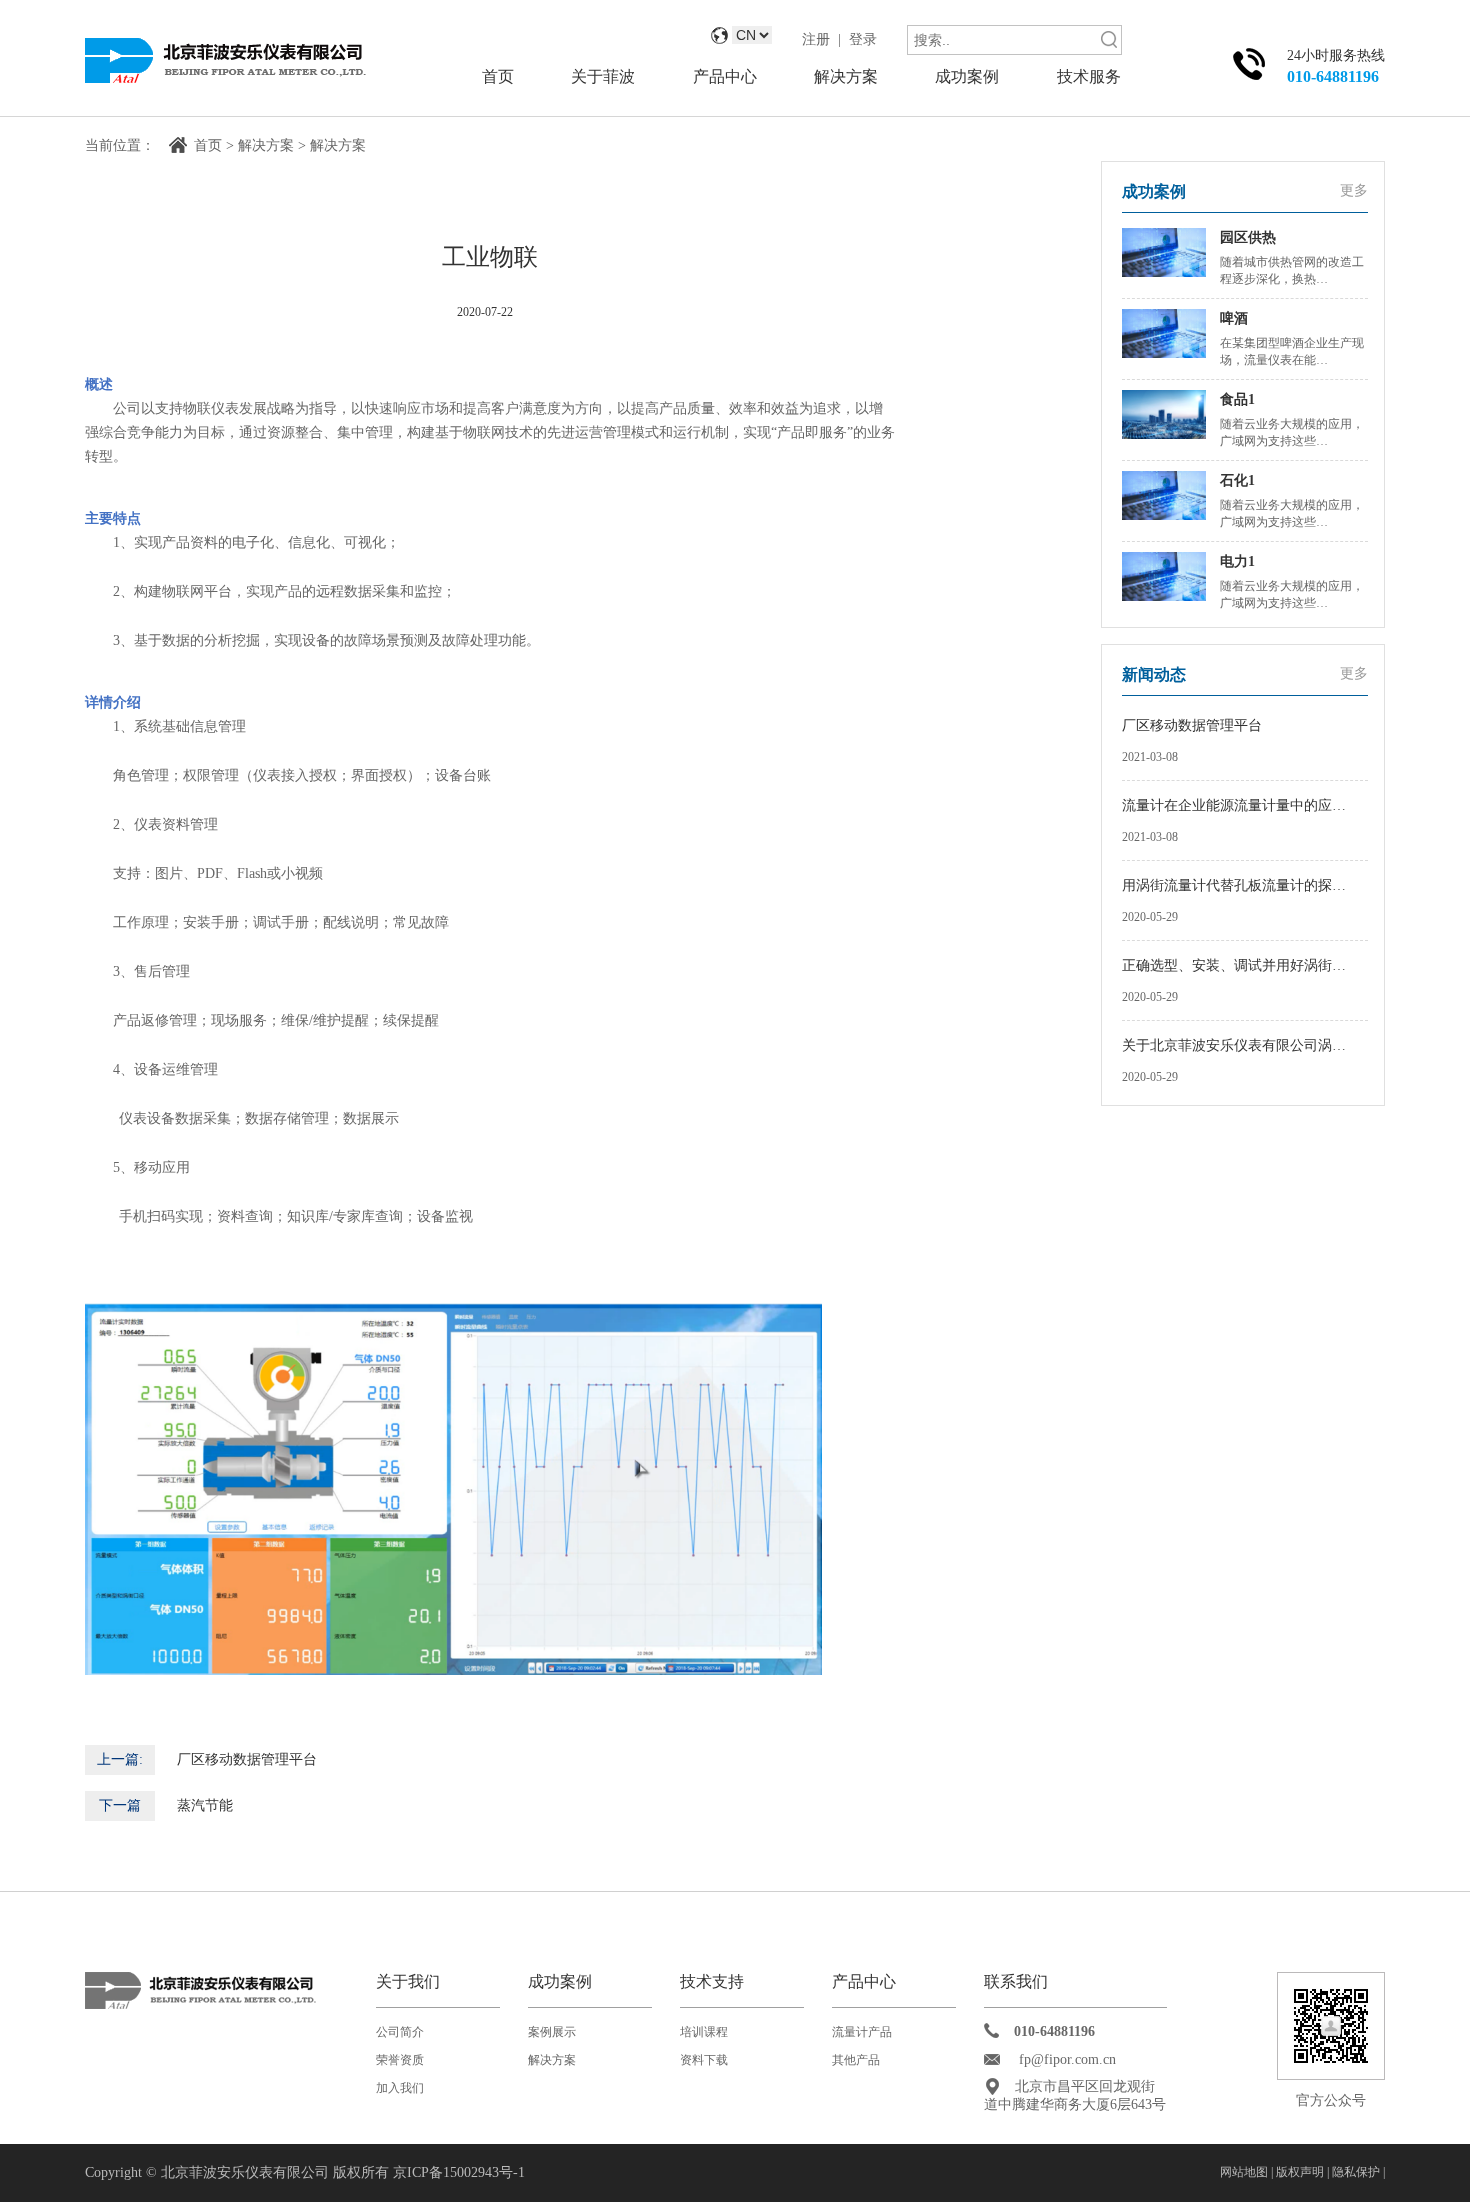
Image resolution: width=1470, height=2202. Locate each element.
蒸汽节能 (205, 1805)
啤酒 (1234, 318)
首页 (498, 76)
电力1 (1237, 561)
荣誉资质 (400, 2060)
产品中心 (725, 76)
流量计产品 (862, 2032)
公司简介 (400, 2032)
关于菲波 (603, 76)
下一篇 (120, 1805)
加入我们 (400, 2088)
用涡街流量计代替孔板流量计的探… (1234, 885)
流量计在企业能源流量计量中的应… (1234, 805)
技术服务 (1089, 76)
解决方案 (846, 76)
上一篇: (120, 1759)
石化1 (1237, 480)
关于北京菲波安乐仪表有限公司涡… (1234, 1045)
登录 (863, 39)
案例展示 (552, 2032)
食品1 (1237, 399)
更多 (1354, 190)
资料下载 (704, 2060)
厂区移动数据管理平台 (247, 1759)
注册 (816, 39)
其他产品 (856, 2060)
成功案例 (967, 76)
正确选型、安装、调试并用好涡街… (1234, 965)
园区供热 (1248, 237)
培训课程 (704, 2032)
